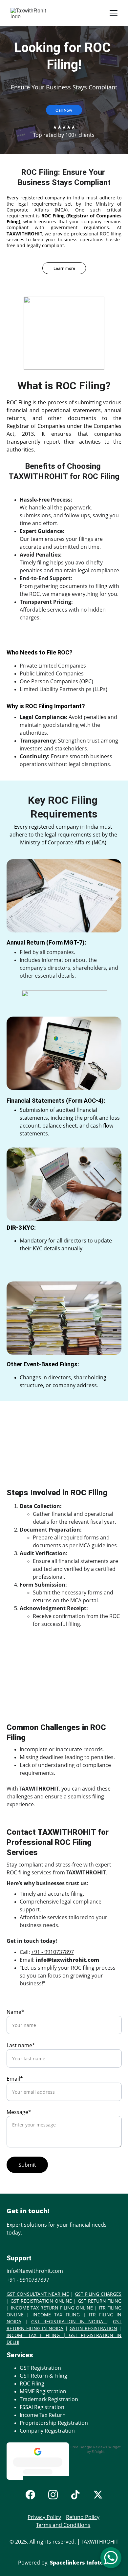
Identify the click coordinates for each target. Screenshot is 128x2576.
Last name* (21, 2045)
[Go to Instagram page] (53, 2495)
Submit (27, 2165)
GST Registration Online (41, 2301)
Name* (15, 2012)
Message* (19, 2112)
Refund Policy (83, 2517)
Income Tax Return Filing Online (52, 2308)
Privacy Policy (44, 2517)
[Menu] (114, 13)
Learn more (64, 268)
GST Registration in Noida (69, 2321)
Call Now (64, 110)
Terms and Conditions (63, 2525)
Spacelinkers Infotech (80, 2563)
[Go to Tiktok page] (75, 2495)
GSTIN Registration (93, 2328)
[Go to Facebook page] (30, 2495)
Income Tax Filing (56, 2315)
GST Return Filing (100, 2301)
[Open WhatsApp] (111, 2558)
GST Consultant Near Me (38, 2294)
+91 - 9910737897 (53, 1952)
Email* (15, 2079)
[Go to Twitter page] (98, 2495)
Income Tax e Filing (33, 2335)
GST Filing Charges (98, 2294)
